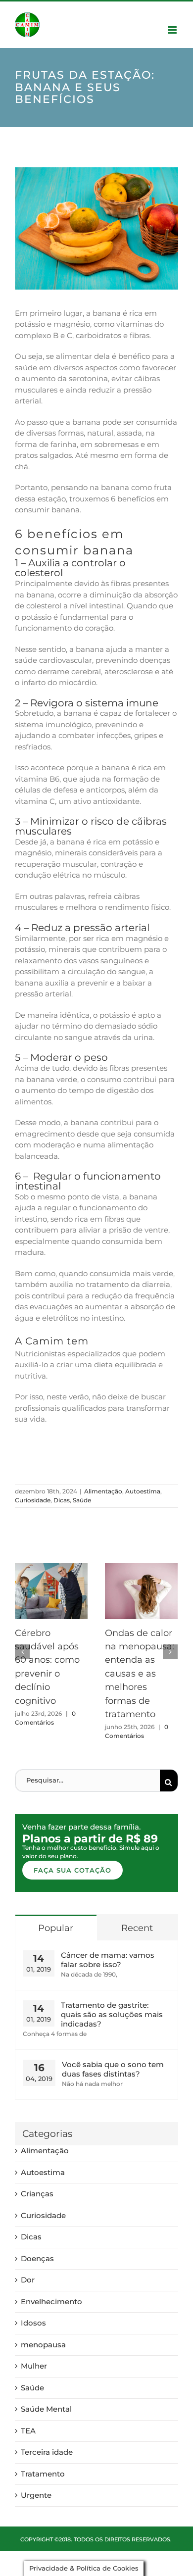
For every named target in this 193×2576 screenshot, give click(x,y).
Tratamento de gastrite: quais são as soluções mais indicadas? (112, 2014)
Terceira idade (47, 2452)
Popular (56, 1928)
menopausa (43, 2345)
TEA (28, 2431)
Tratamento (43, 2474)
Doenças (37, 2258)
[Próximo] (170, 1652)
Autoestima (143, 1491)
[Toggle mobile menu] (173, 30)
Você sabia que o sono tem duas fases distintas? (113, 2069)
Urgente (36, 2495)
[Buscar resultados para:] (88, 1780)
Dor (28, 2280)
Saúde (82, 1500)
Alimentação (103, 1491)
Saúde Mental (46, 2409)
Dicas (62, 1500)
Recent (137, 1928)
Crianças (37, 2194)
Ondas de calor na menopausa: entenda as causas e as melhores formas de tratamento (140, 1674)
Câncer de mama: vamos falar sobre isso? (108, 1960)
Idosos (33, 2323)
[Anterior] (22, 1652)
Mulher (34, 2366)
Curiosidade (33, 1500)
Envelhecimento (51, 2302)
